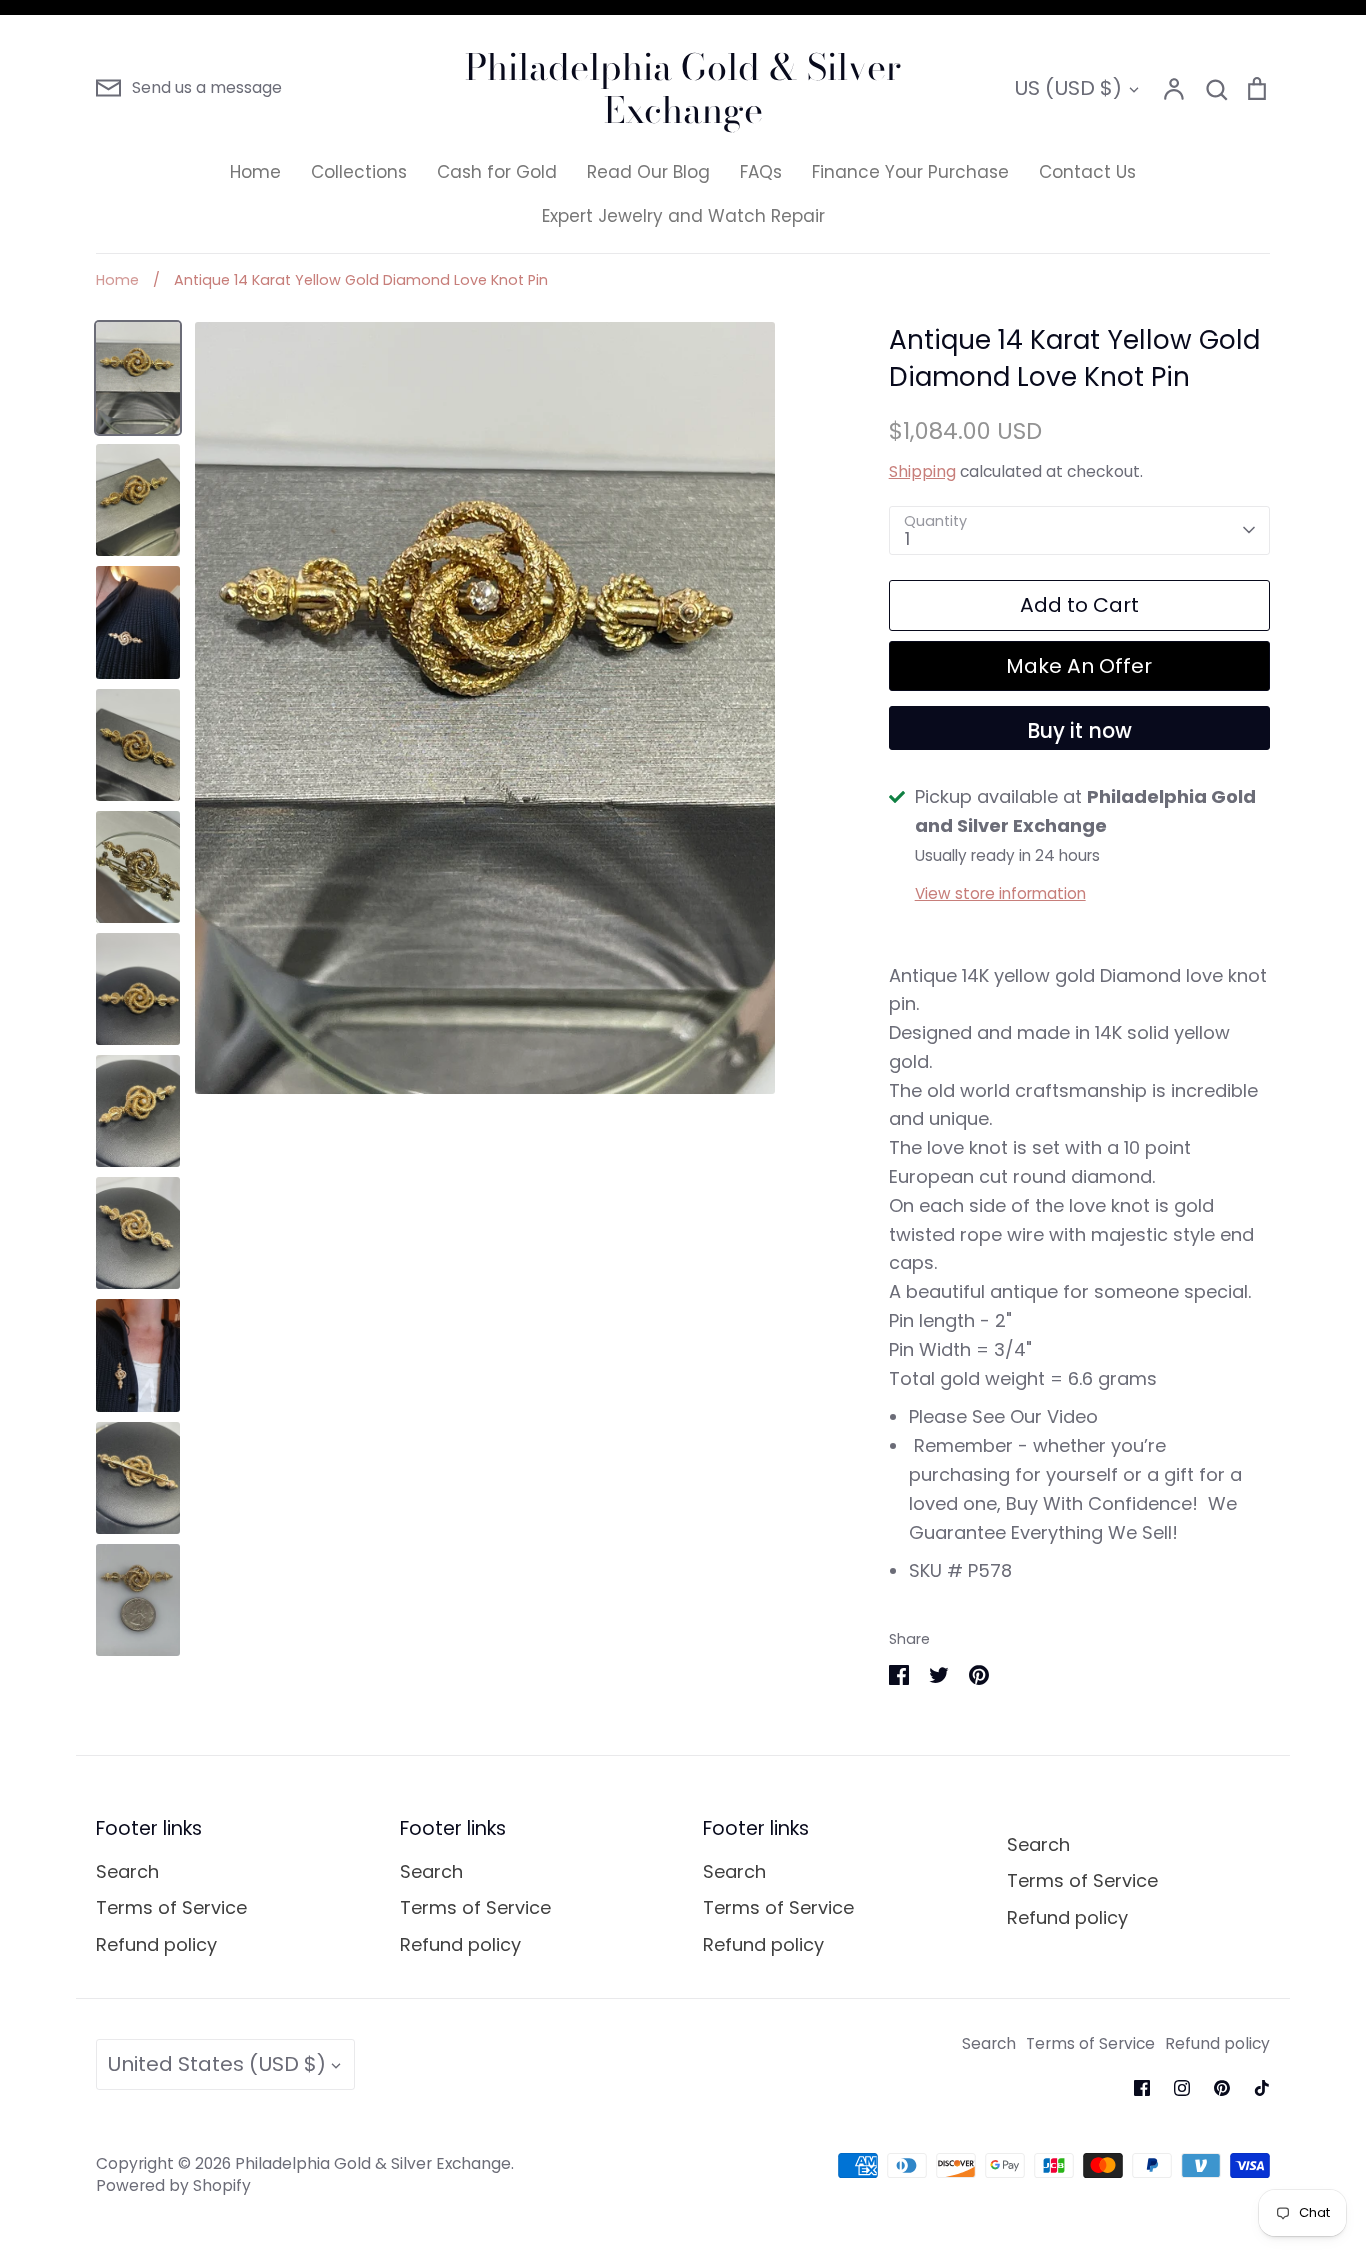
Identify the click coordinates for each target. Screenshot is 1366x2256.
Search (127, 1871)
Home (255, 172)
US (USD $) (1068, 88)
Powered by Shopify (173, 2185)
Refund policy (156, 1944)
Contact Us (1087, 172)
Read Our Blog (648, 172)
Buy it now (1079, 731)
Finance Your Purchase (910, 172)
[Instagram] (1182, 2088)
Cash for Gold (497, 172)
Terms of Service (171, 1907)
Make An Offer (1079, 666)
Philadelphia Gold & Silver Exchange (683, 88)
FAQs (761, 172)
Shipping (922, 471)
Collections (359, 172)
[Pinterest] (1222, 2088)
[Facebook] (1142, 2088)
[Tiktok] (1262, 2088)
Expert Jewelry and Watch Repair (683, 216)
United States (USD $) (216, 2064)
